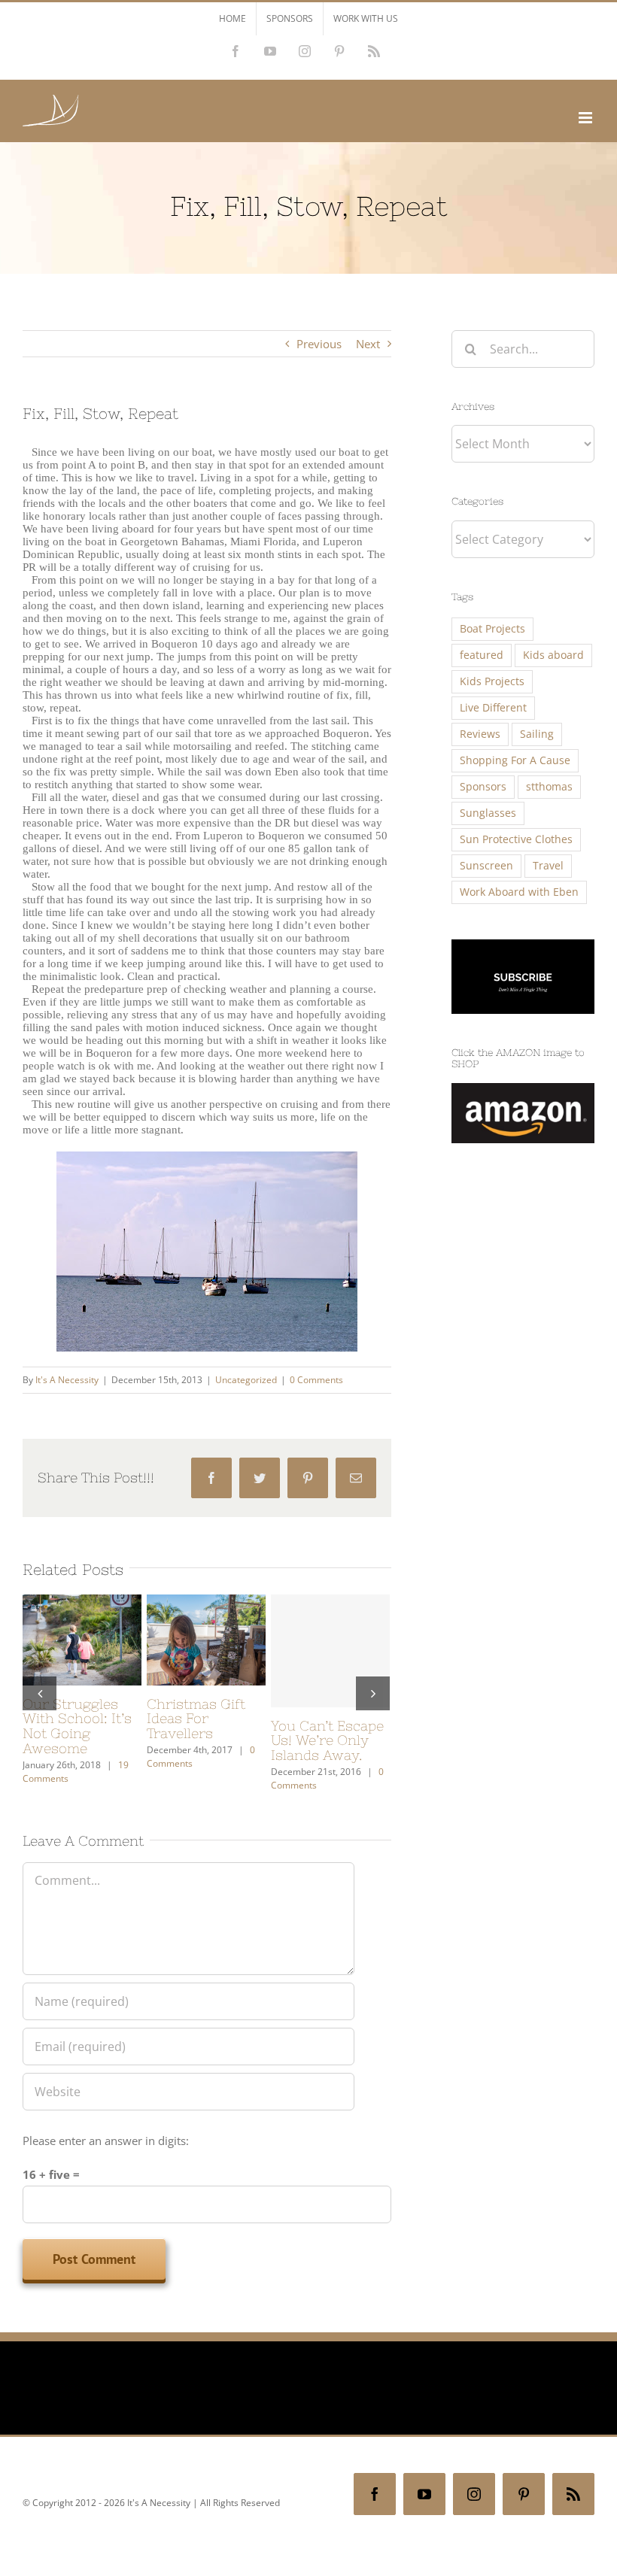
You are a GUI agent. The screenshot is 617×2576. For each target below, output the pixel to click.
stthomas (549, 787)
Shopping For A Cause (515, 760)
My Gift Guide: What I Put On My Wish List (330, 1719)
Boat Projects (492, 629)
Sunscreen (486, 866)
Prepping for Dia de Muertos (77, 1711)
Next (368, 344)
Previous (319, 344)
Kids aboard (553, 655)
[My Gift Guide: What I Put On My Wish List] (330, 1638)
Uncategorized (246, 1380)
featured (482, 655)
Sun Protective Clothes (516, 839)
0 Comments (316, 1380)
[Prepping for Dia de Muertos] (82, 1638)
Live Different (493, 708)
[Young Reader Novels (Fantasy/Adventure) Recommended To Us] (206, 1638)
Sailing (537, 734)
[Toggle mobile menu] (587, 118)
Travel (548, 866)
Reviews (480, 734)
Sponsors (483, 787)
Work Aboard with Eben (519, 892)
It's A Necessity (67, 1380)
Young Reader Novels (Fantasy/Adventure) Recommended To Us (215, 1734)
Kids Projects (492, 681)
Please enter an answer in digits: (106, 2149)
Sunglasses (488, 813)
